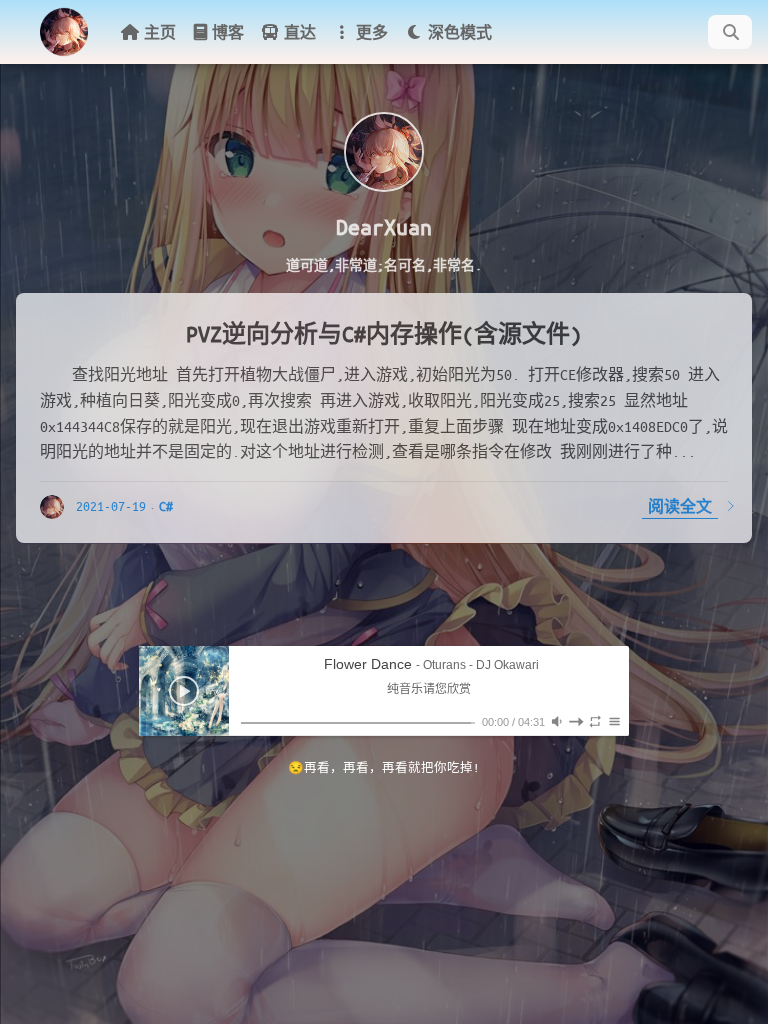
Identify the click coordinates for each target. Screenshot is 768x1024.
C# (166, 505)
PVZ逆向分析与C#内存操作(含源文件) (384, 333)
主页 (160, 32)
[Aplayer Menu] (614, 721)
